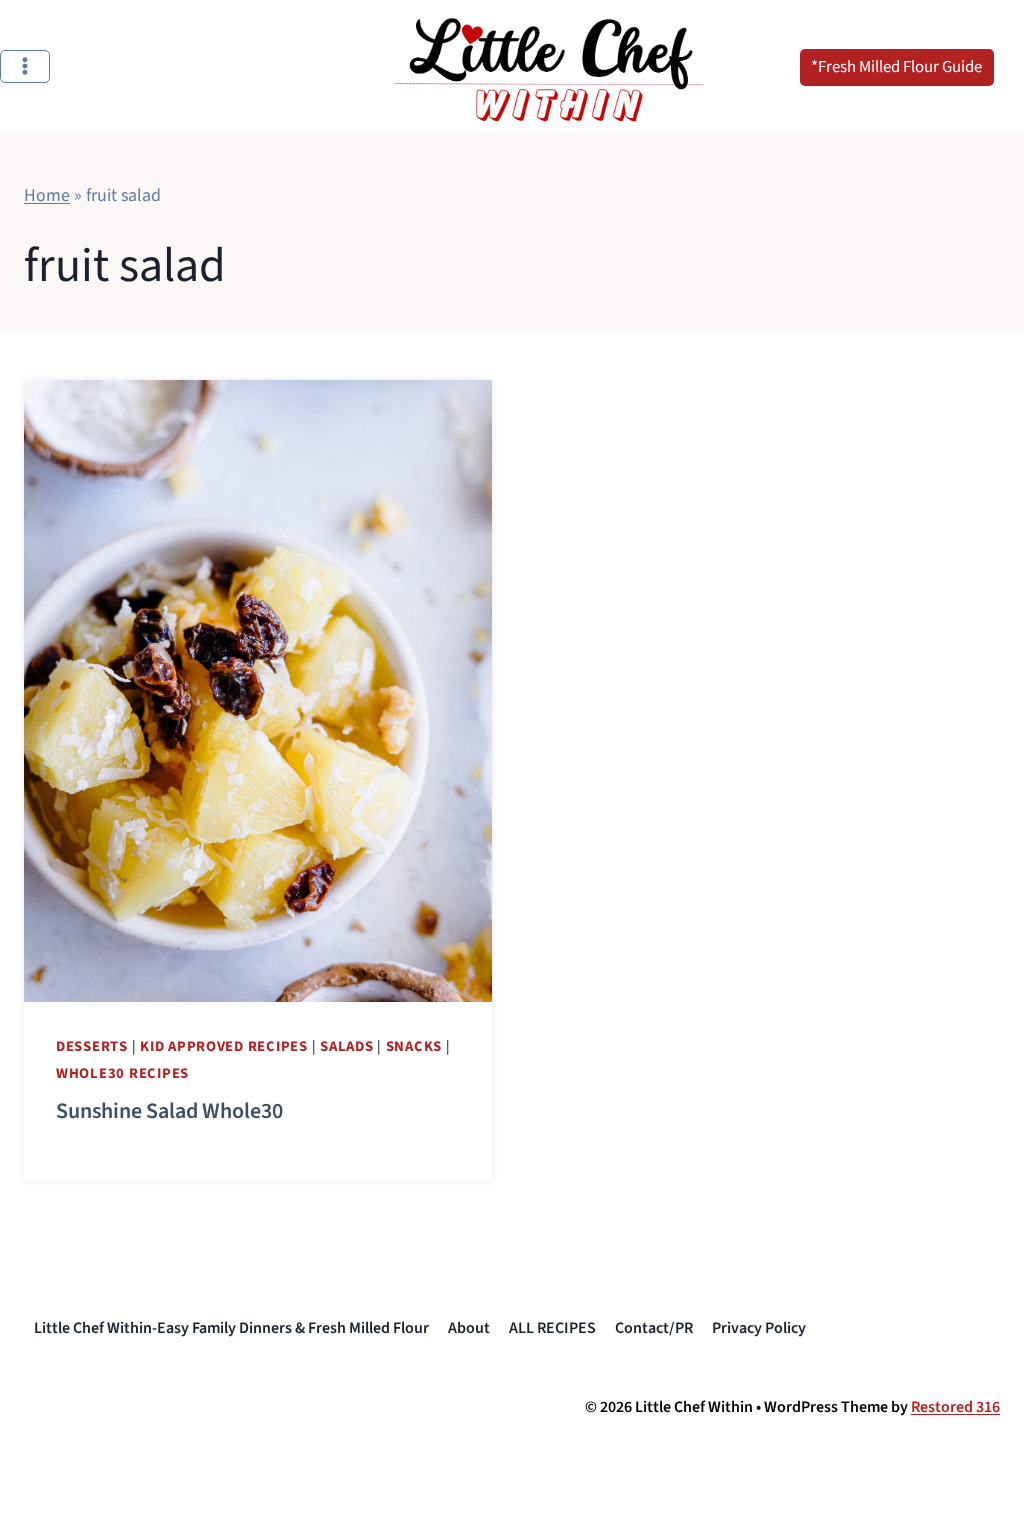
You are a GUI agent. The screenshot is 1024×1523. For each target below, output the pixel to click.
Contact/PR (654, 1328)
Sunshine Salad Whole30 (169, 1111)
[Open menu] (25, 66)
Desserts (92, 1046)
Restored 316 (955, 1407)
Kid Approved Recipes (224, 1046)
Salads (346, 1046)
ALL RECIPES (552, 1328)
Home (47, 195)
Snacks (414, 1046)
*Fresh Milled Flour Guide (896, 67)
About (469, 1328)
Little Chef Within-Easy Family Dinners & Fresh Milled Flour (231, 1328)
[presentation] (258, 691)
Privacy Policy (759, 1328)
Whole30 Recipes (122, 1073)
